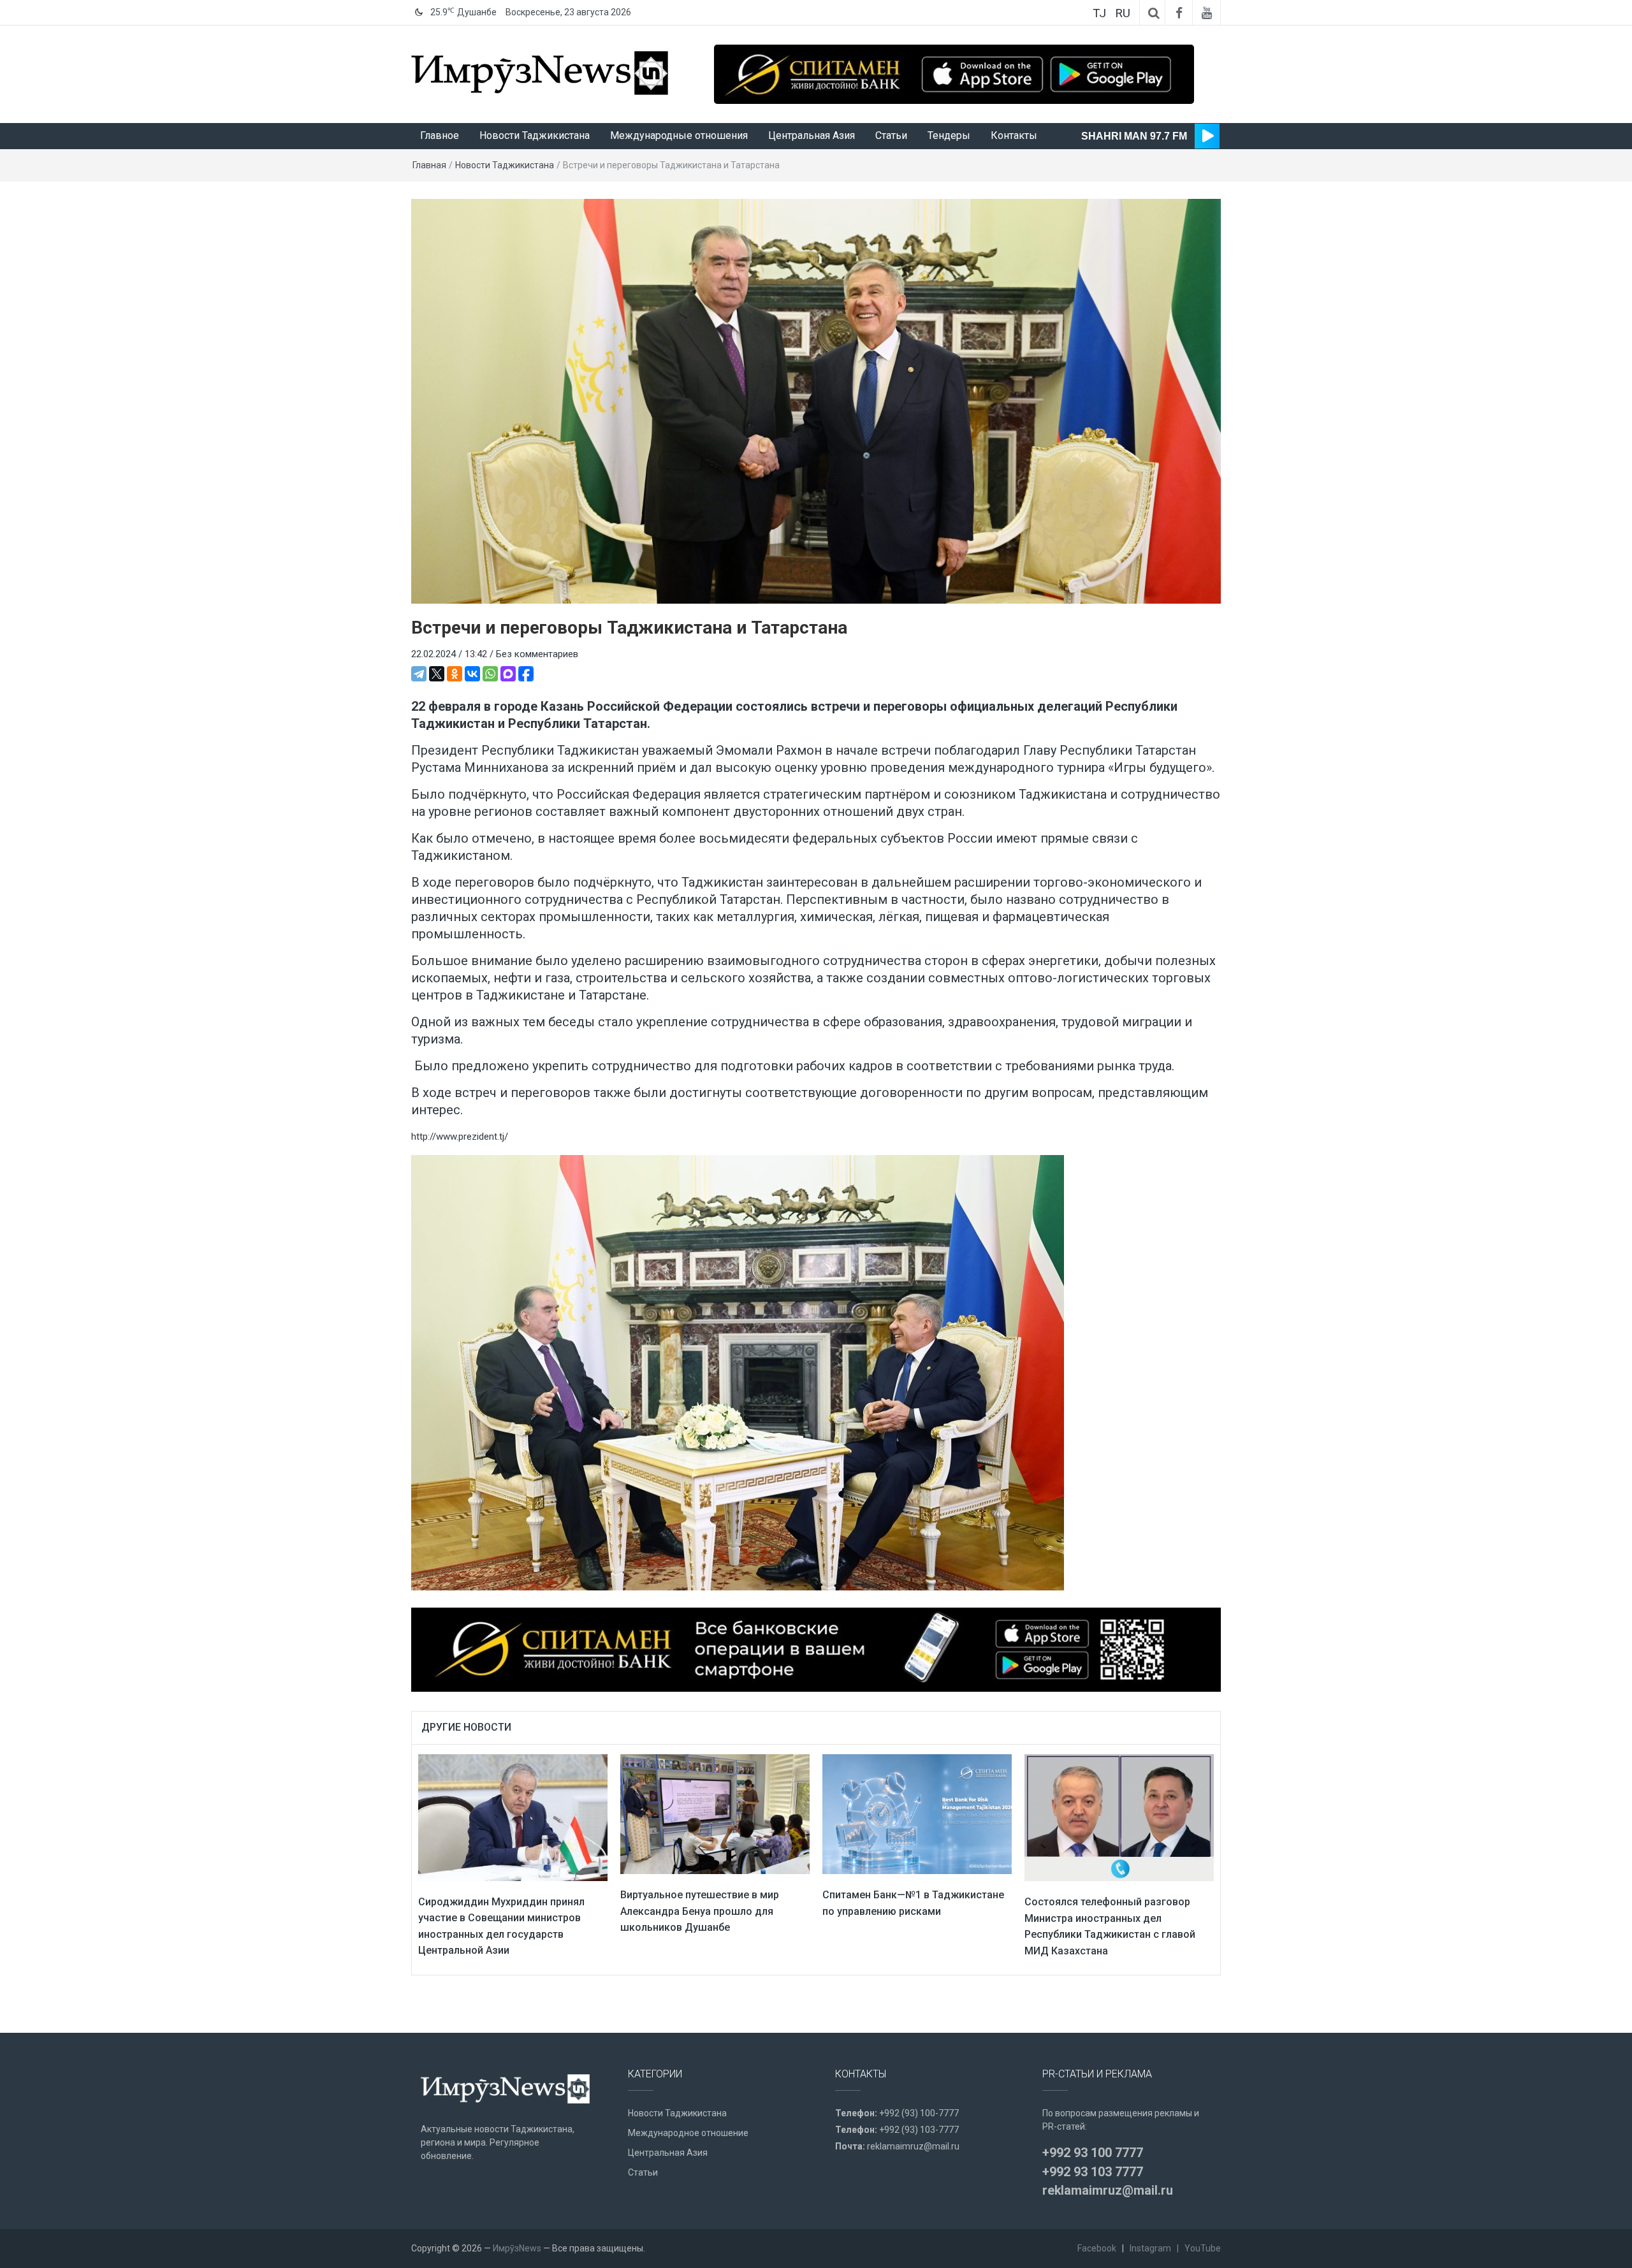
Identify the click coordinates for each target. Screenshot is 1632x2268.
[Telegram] (419, 674)
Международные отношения (679, 135)
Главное (440, 135)
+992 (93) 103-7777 (919, 2130)
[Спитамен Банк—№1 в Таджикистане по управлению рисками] (917, 1814)
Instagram (1150, 2248)
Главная (429, 165)
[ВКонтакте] (472, 674)
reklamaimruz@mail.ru (913, 2146)
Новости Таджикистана (535, 135)
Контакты (1014, 135)
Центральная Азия (812, 135)
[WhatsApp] (490, 674)
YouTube (1203, 2248)
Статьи (891, 135)
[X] (437, 674)
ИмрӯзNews (517, 2248)
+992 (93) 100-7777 (919, 2113)
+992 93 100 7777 (1093, 2153)
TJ (1099, 13)
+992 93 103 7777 (1093, 2172)
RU (1123, 13)
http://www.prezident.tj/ (460, 1137)
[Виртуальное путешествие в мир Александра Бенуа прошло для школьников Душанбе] (715, 1814)
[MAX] (508, 674)
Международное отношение (688, 2133)
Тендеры (949, 135)
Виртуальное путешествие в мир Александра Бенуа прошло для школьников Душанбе (700, 1911)
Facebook (1097, 2248)
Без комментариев (537, 654)
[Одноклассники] (455, 674)
